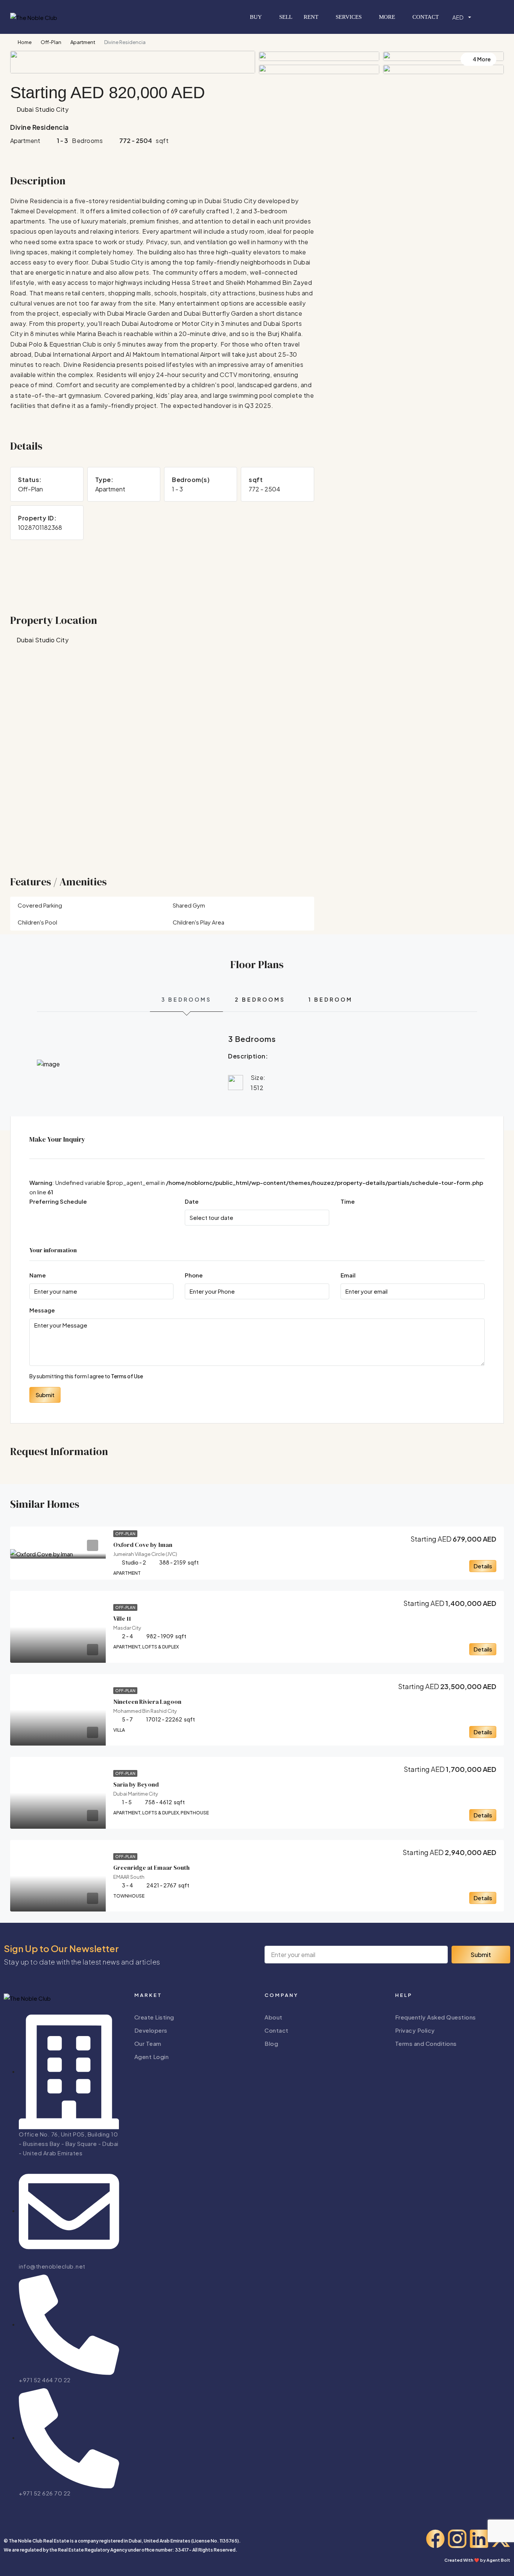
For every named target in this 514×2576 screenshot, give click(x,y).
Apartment (83, 42)
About (274, 2017)
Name (38, 1275)
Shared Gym (189, 905)
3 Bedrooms (186, 999)
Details (483, 1566)
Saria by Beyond (136, 1784)
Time (348, 1201)
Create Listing (154, 2017)
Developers (151, 2030)
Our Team (148, 2043)
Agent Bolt (498, 2560)
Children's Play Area (198, 922)
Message (42, 1310)
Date (192, 1201)
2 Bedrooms (260, 999)
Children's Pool (37, 922)
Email (348, 1275)
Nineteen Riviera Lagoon (147, 1702)
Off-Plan (51, 42)
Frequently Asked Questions (436, 2017)
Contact (426, 17)
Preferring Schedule (58, 1201)
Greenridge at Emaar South (151, 1867)
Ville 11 (122, 1618)
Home (25, 42)
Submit (45, 1395)
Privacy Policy (415, 2030)
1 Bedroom (331, 999)
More (387, 17)
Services (349, 17)
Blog (271, 2043)
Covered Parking (40, 905)
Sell (286, 17)
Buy (256, 17)
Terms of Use (127, 1376)
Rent (311, 17)
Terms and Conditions (426, 2043)
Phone (194, 1275)
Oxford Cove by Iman (143, 1545)
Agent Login (152, 2057)
